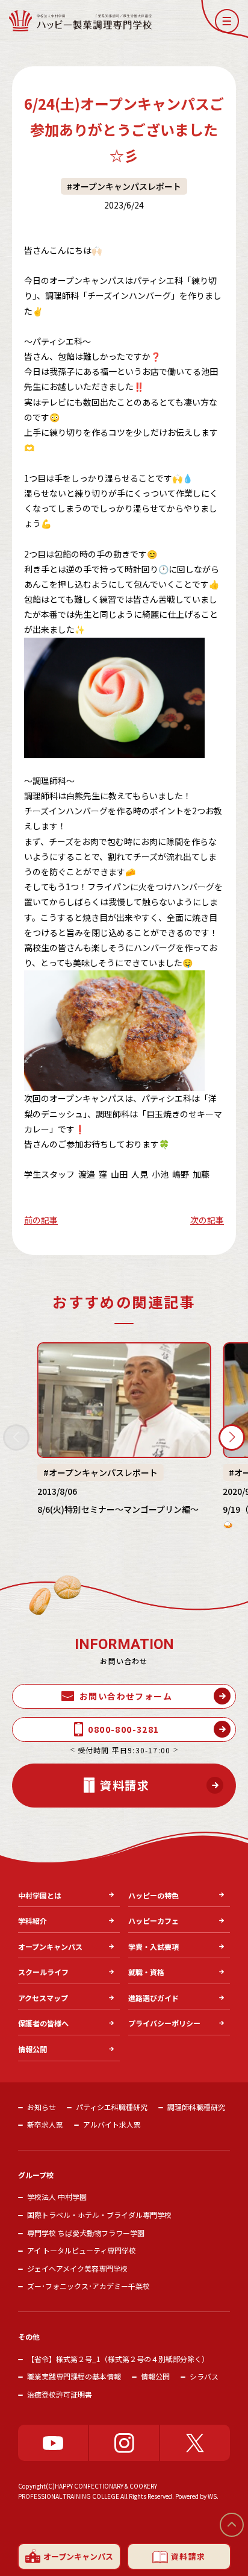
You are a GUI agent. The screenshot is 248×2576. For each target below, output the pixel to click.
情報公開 (155, 2376)
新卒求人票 (45, 2124)
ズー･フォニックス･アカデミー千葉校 (88, 2286)
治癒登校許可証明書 (60, 2394)
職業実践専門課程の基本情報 (74, 2376)
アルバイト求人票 (112, 2124)
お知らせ (42, 2107)
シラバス (204, 2376)
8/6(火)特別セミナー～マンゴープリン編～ (118, 1509)
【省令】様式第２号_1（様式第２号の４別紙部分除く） (118, 2359)
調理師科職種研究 (196, 2107)
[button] (227, 21)
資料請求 (188, 2556)
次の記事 (207, 1220)
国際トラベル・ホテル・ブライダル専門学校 (99, 2215)
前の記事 (41, 1220)
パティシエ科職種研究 (112, 2107)
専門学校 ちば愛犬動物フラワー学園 (86, 2233)
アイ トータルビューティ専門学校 (82, 2250)
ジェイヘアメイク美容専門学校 (77, 2268)
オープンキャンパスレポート (127, 186)
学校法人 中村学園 (57, 2197)
